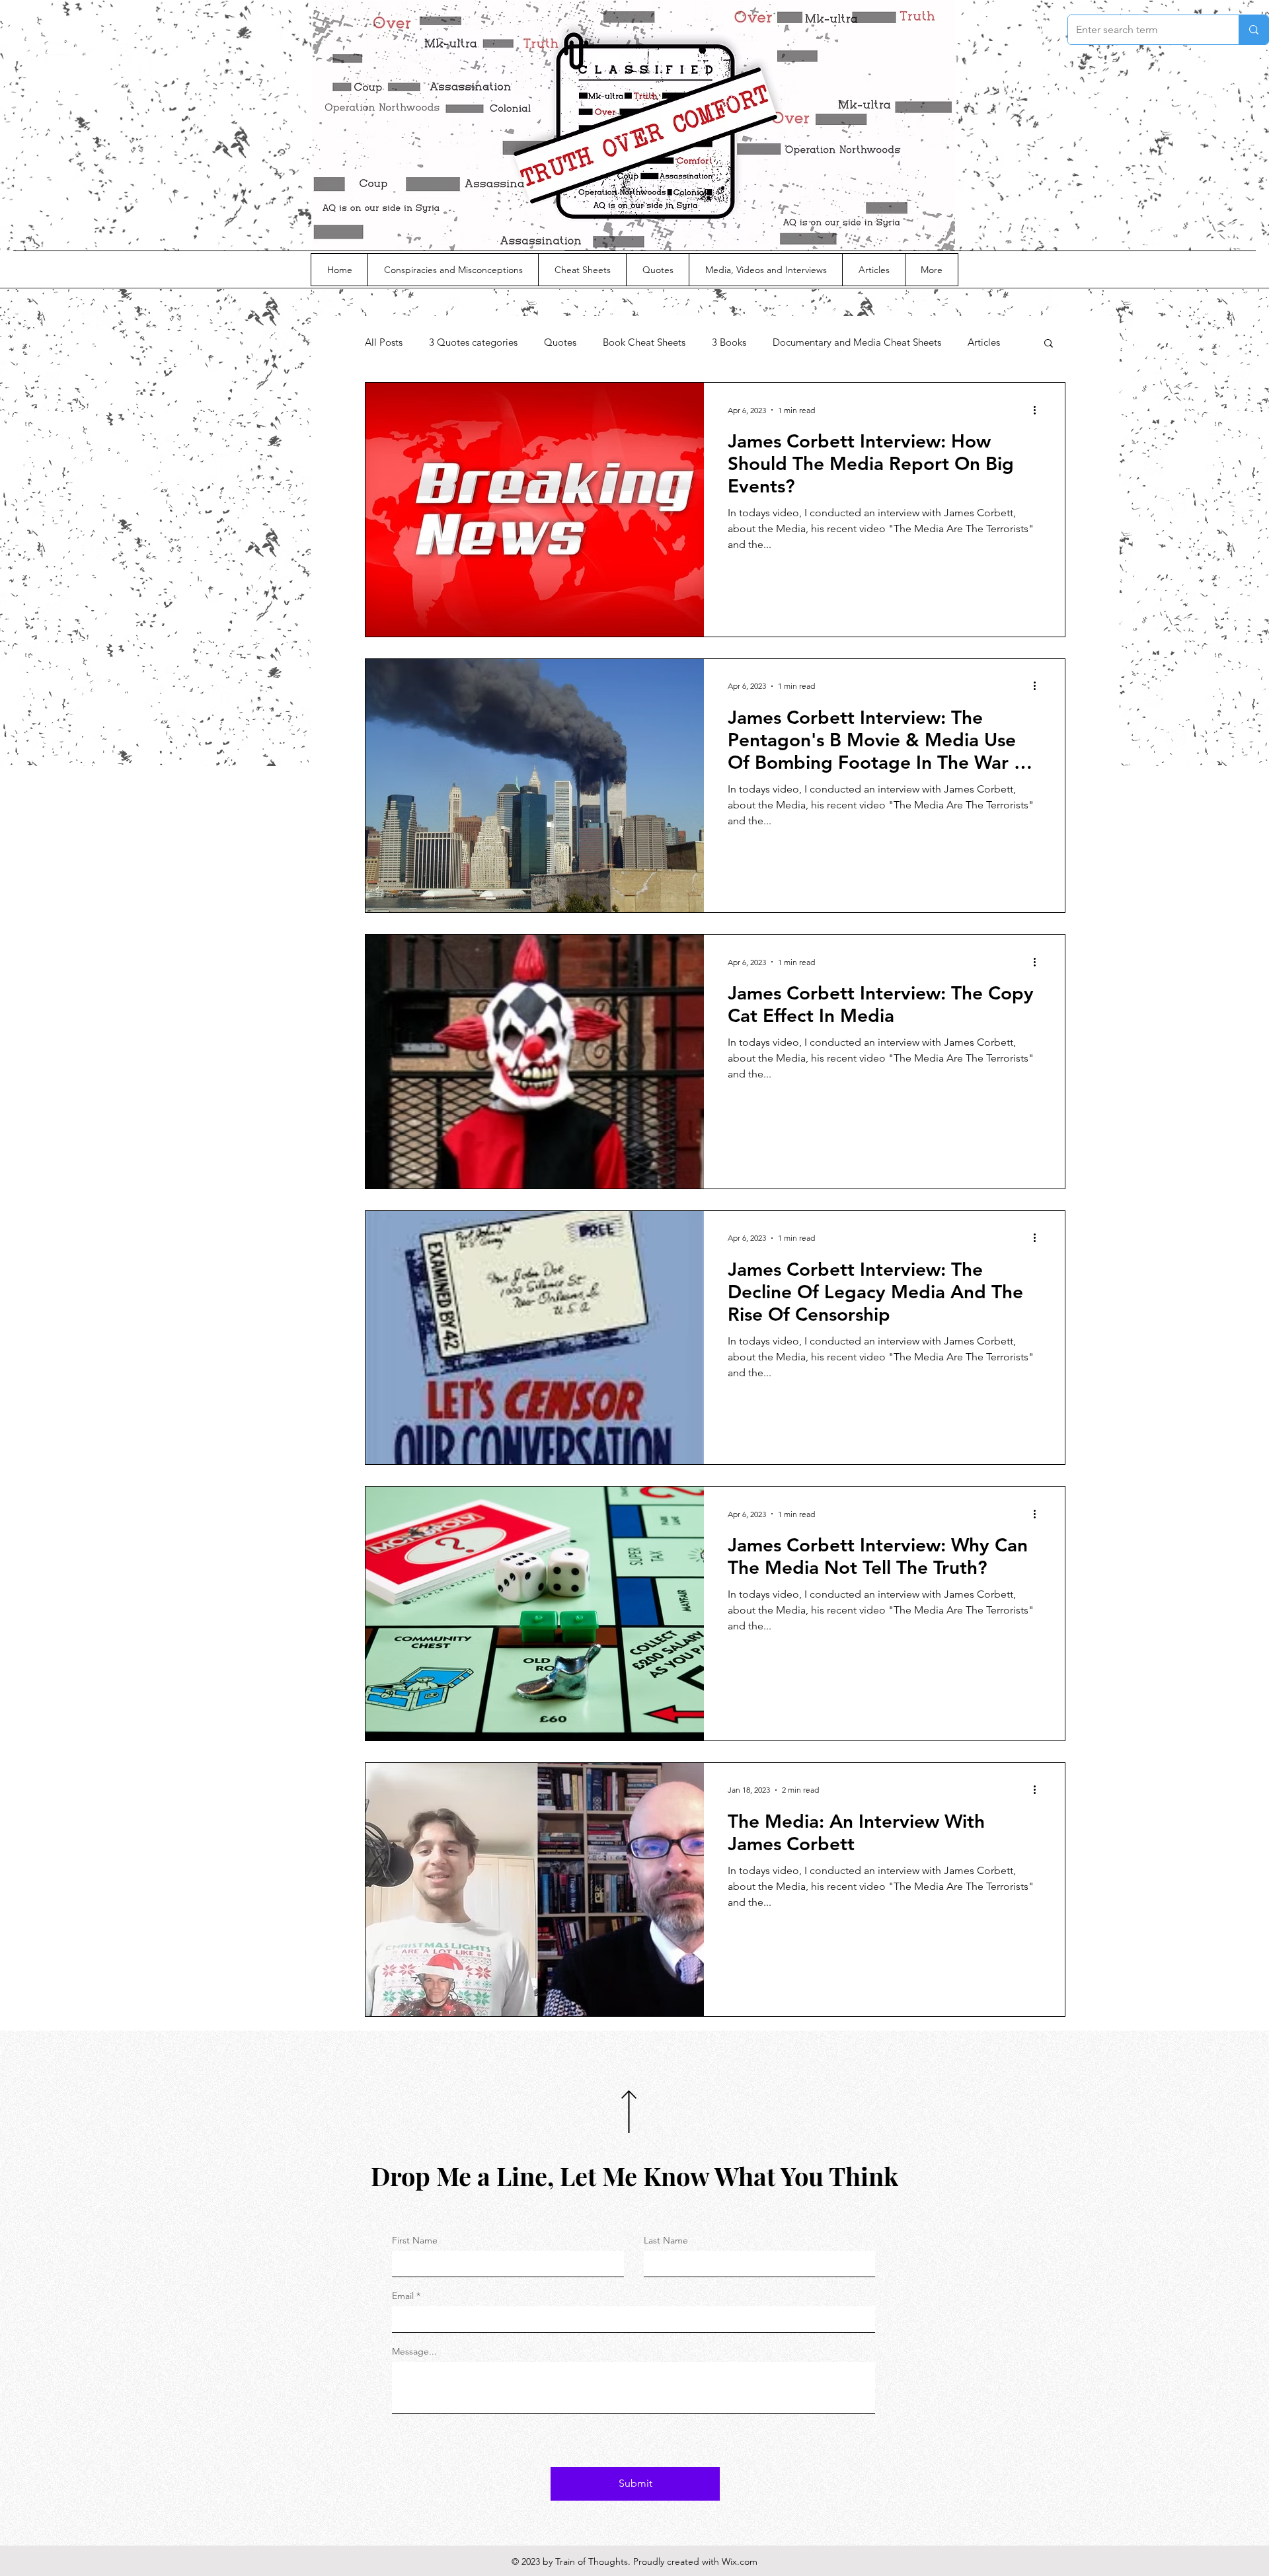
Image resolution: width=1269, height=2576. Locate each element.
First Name (415, 2240)
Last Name (666, 2240)
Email (403, 2296)
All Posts (384, 342)
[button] (1049, 344)
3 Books (729, 342)
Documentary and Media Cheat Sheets (857, 342)
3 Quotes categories (473, 342)
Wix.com (740, 2561)
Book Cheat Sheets (644, 342)
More (979, 342)
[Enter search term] (1253, 30)
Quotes (560, 342)
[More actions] (1039, 410)
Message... (414, 2351)
